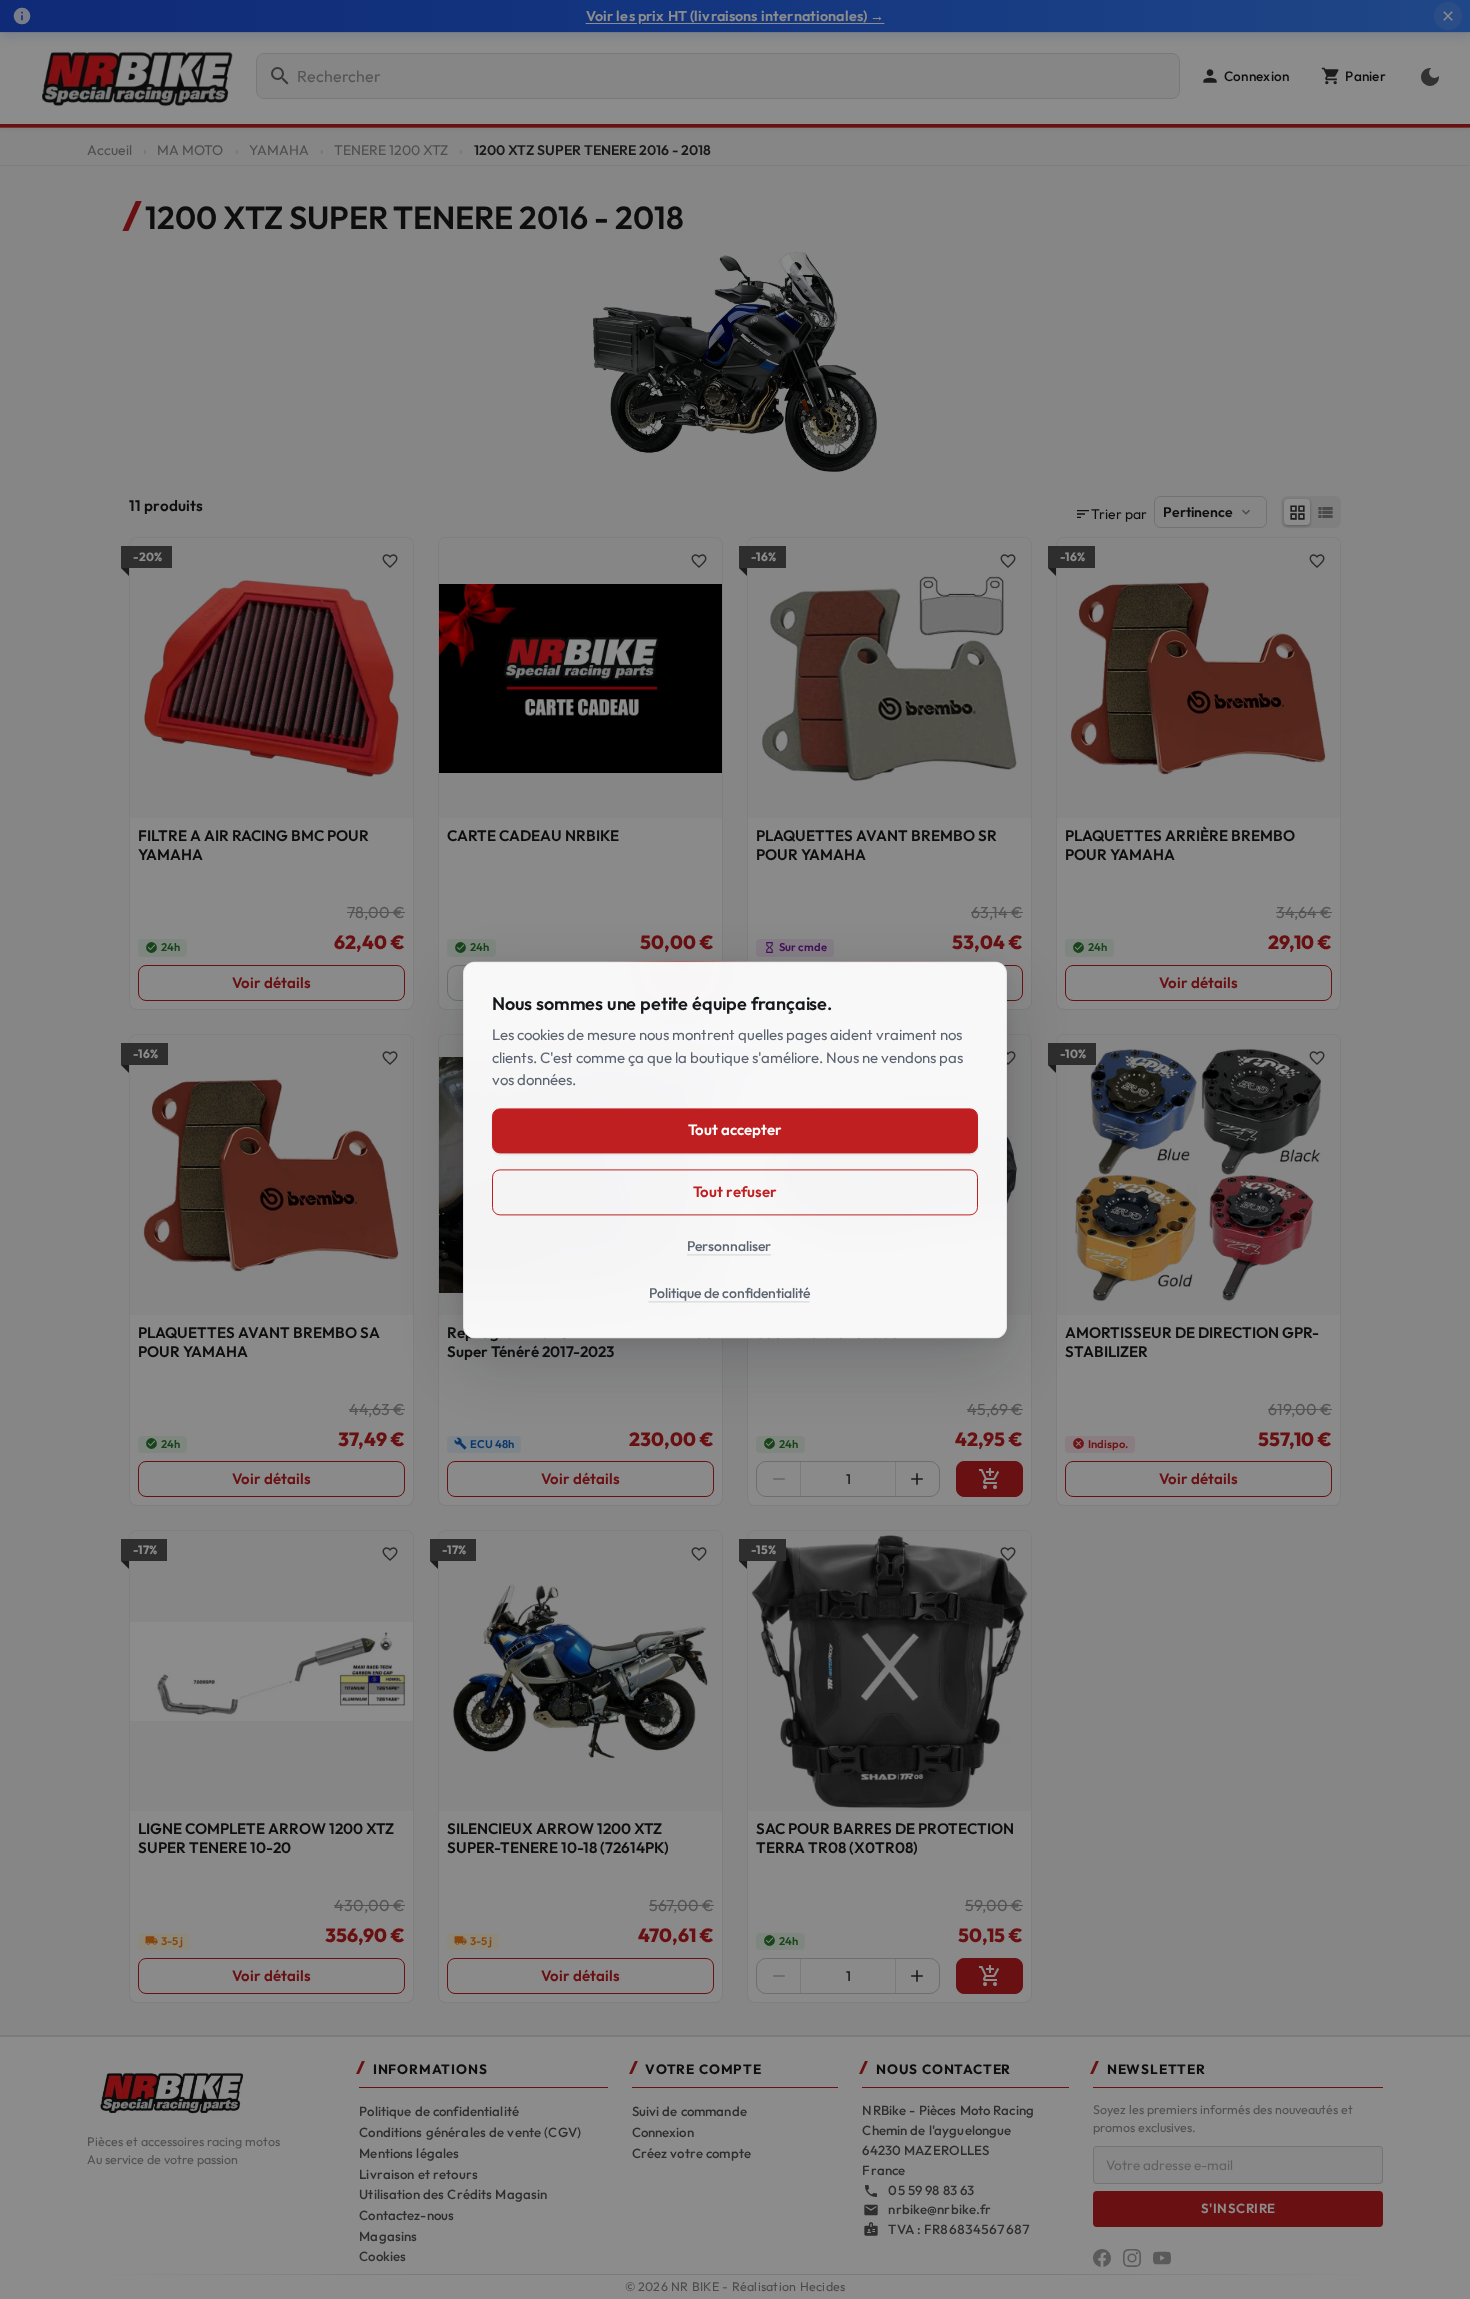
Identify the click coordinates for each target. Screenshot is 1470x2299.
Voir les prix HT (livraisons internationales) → (735, 16)
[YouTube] (1162, 2258)
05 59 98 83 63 (931, 2190)
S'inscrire (1238, 2208)
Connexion (663, 2132)
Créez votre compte (691, 2153)
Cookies (382, 2256)
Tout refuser (734, 1191)
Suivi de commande (689, 2111)
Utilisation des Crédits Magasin (453, 2194)
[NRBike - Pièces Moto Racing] (211, 2091)
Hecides (823, 2286)
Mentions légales (409, 2153)
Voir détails (271, 982)
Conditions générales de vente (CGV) (470, 2132)
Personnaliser (729, 1246)
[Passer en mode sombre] (1426, 76)
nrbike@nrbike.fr (939, 2209)
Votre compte (703, 2069)
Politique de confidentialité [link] (729, 1293)
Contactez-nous (406, 2215)
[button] (1244, 76)
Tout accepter (734, 1129)
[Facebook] (1102, 2258)
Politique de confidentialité (439, 2111)
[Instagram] (1132, 2258)
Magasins (388, 2236)
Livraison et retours (418, 2174)
